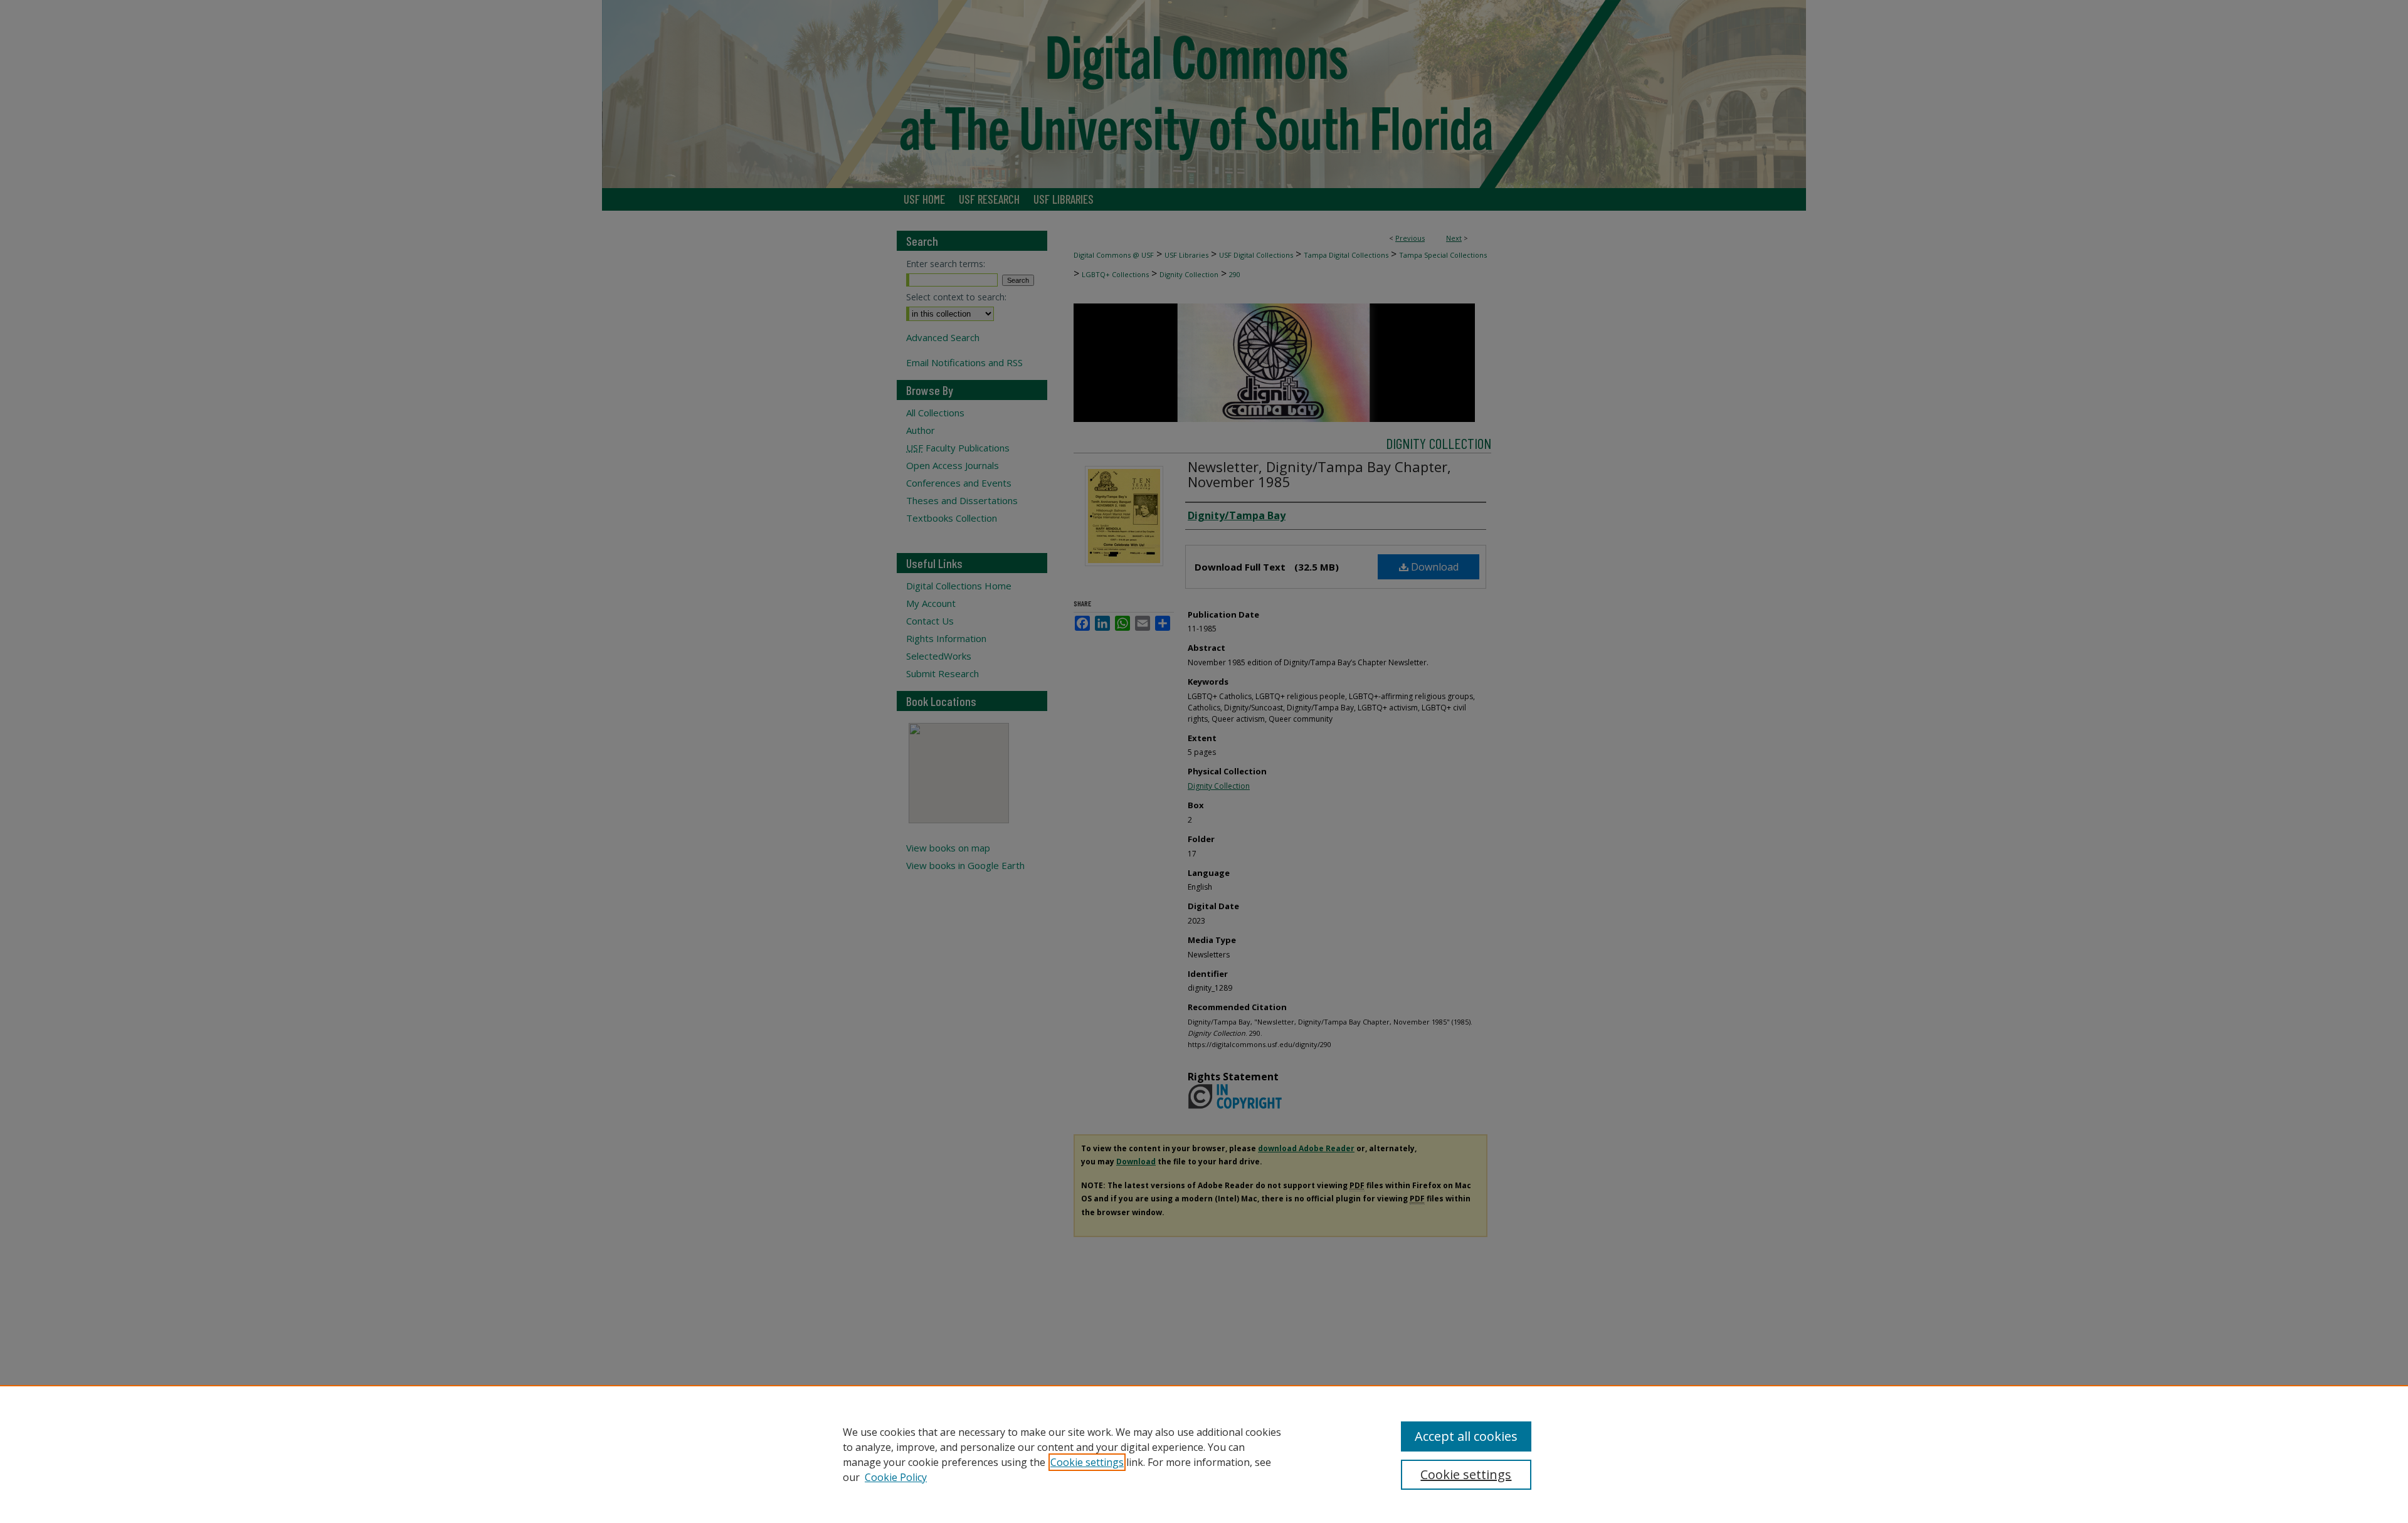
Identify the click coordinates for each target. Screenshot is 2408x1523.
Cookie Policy (896, 1477)
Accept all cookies (1466, 1436)
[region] (1204, 1454)
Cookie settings (1087, 1462)
